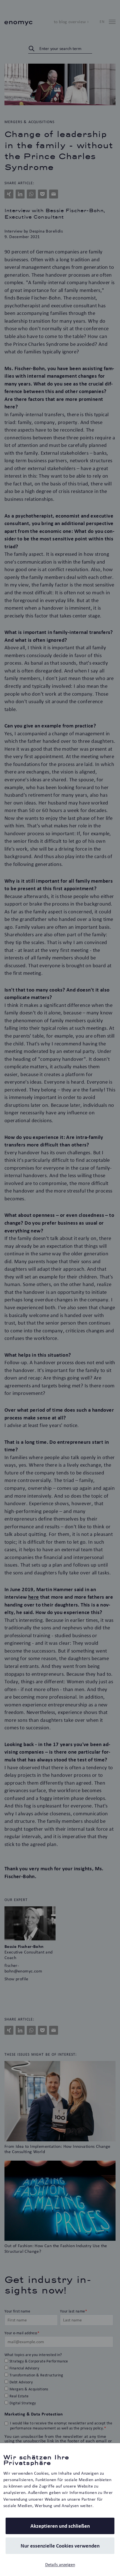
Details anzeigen (60, 2564)
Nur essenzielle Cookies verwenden (60, 2546)
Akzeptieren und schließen (60, 2526)
